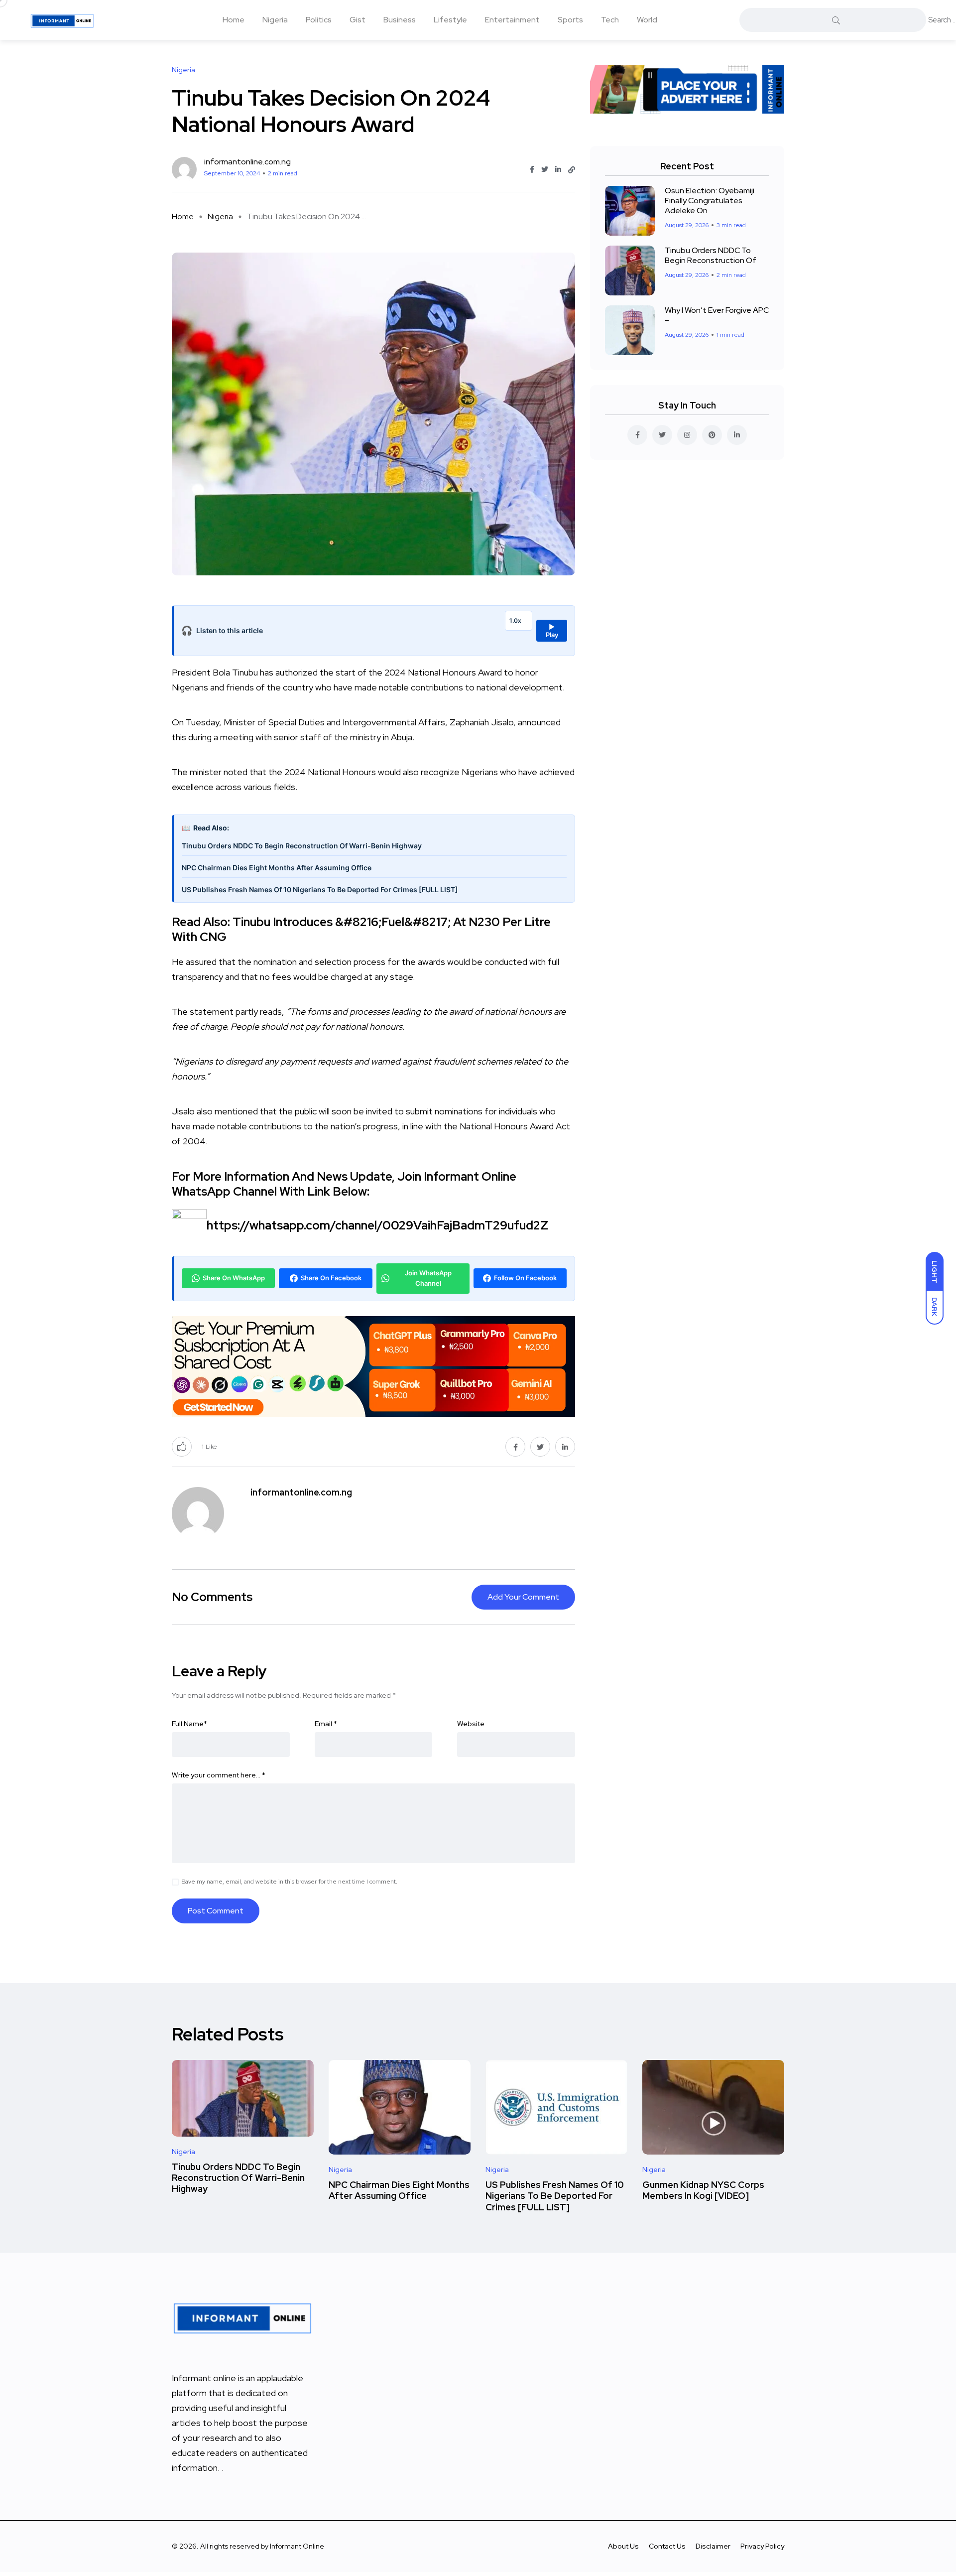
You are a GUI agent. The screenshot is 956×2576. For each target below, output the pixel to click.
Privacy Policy (762, 2546)
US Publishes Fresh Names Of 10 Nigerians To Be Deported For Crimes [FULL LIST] (320, 889)
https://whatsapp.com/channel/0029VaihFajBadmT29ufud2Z (377, 1225)
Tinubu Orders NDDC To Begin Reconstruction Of (711, 255)
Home (234, 20)
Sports (570, 20)
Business (400, 20)
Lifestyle (450, 20)
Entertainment (512, 20)
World (647, 20)
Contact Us (667, 2546)
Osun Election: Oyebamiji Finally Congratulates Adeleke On (710, 201)
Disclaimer (713, 2546)
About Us (623, 2546)
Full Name (189, 1724)
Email (326, 1724)
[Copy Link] (572, 170)
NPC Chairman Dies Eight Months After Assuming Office (277, 868)
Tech (610, 20)
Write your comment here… (219, 1775)
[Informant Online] (62, 20)
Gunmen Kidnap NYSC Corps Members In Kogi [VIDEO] (703, 2190)
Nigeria (275, 20)
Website (471, 1724)
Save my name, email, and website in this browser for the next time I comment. (290, 1882)
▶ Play (552, 631)
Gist (358, 20)
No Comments (212, 1597)
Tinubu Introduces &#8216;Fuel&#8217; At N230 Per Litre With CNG (361, 929)
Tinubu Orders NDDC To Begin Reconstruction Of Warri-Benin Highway (302, 846)
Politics (319, 20)
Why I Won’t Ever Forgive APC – (717, 315)
